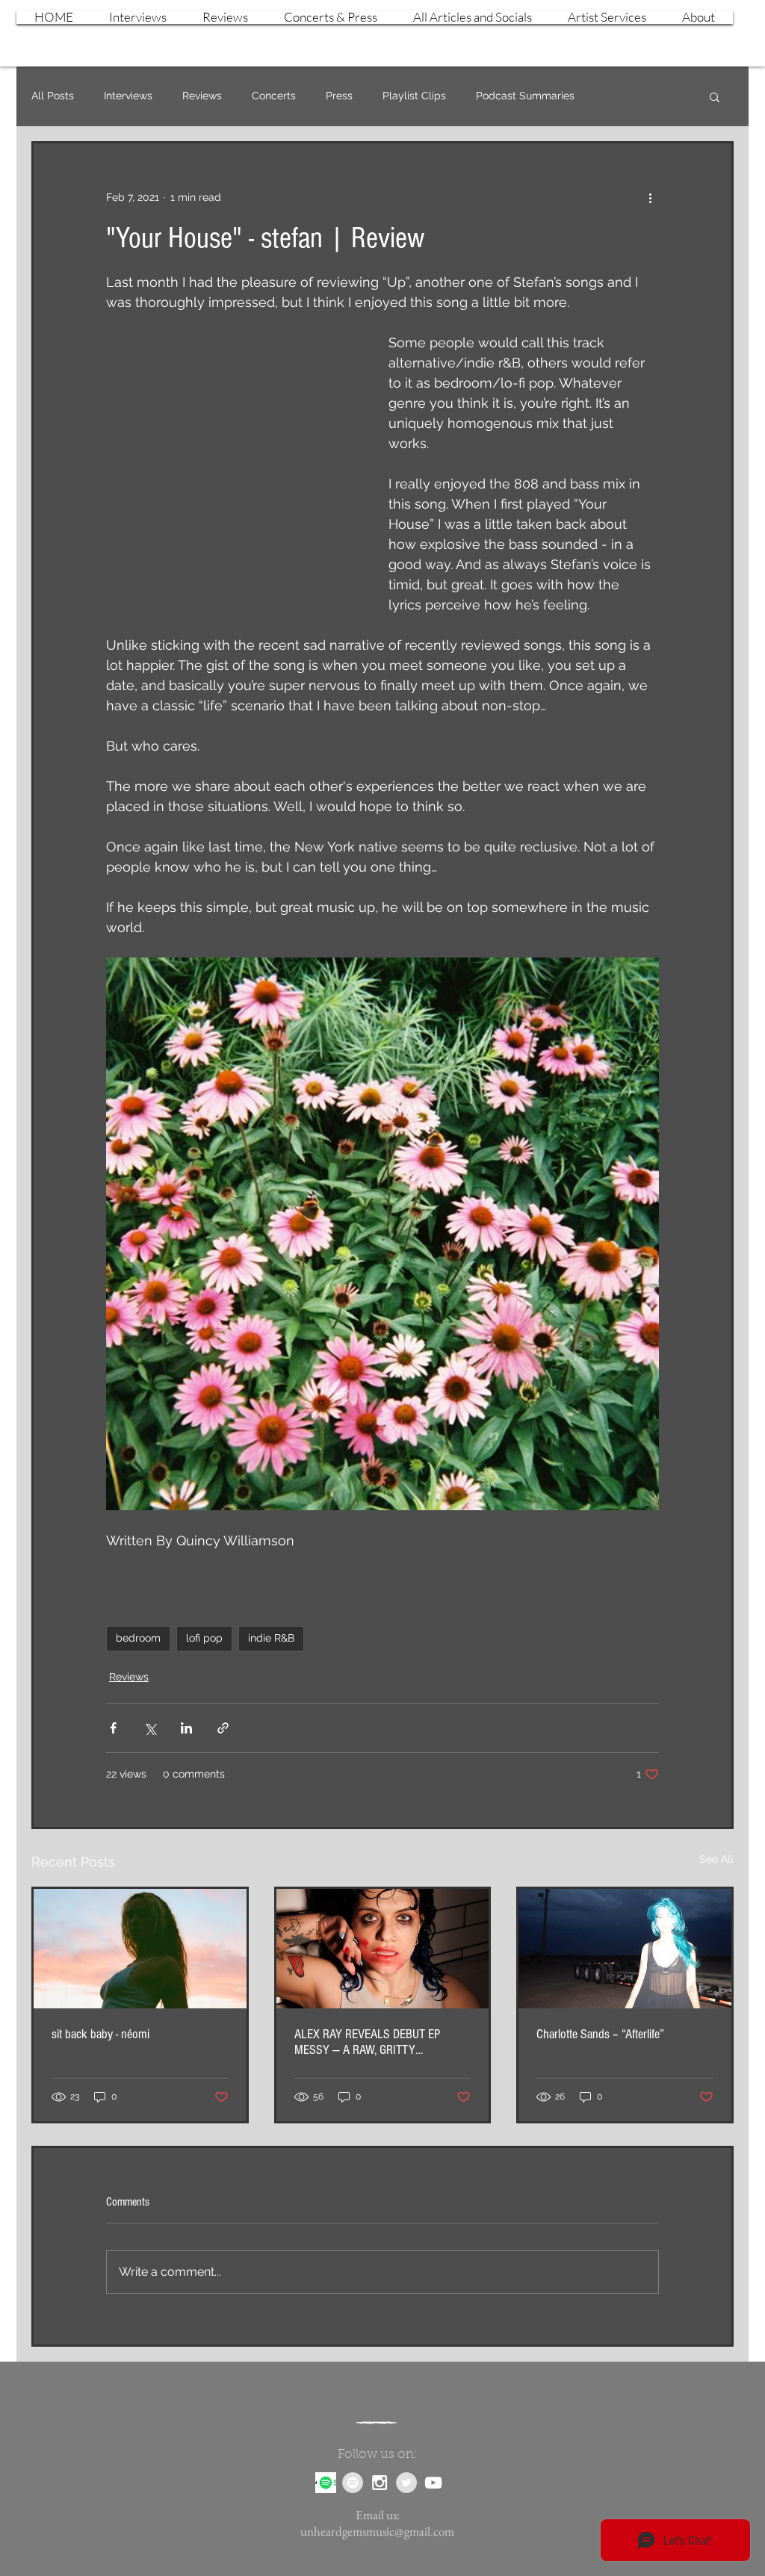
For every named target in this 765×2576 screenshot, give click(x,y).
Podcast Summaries (525, 96)
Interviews (128, 96)
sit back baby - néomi (100, 2034)
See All (716, 1859)
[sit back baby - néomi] (140, 1949)
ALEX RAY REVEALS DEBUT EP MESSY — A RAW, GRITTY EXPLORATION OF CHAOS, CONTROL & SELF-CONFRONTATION (379, 2042)
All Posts (53, 96)
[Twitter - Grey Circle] (406, 2483)
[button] (715, 96)
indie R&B (271, 1638)
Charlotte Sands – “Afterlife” (600, 2034)
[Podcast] (326, 2483)
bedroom (138, 1638)
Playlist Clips (414, 96)
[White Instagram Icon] (700, 55)
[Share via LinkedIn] (186, 1728)
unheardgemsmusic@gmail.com (377, 2531)
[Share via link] (223, 1728)
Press (339, 96)
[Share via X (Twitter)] (150, 1728)
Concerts (274, 96)
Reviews (202, 96)
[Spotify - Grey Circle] (353, 2483)
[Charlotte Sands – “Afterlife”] (625, 1949)
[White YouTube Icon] (726, 55)
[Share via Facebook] (113, 1728)
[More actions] (650, 197)
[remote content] (232, 476)
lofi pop (204, 1638)
